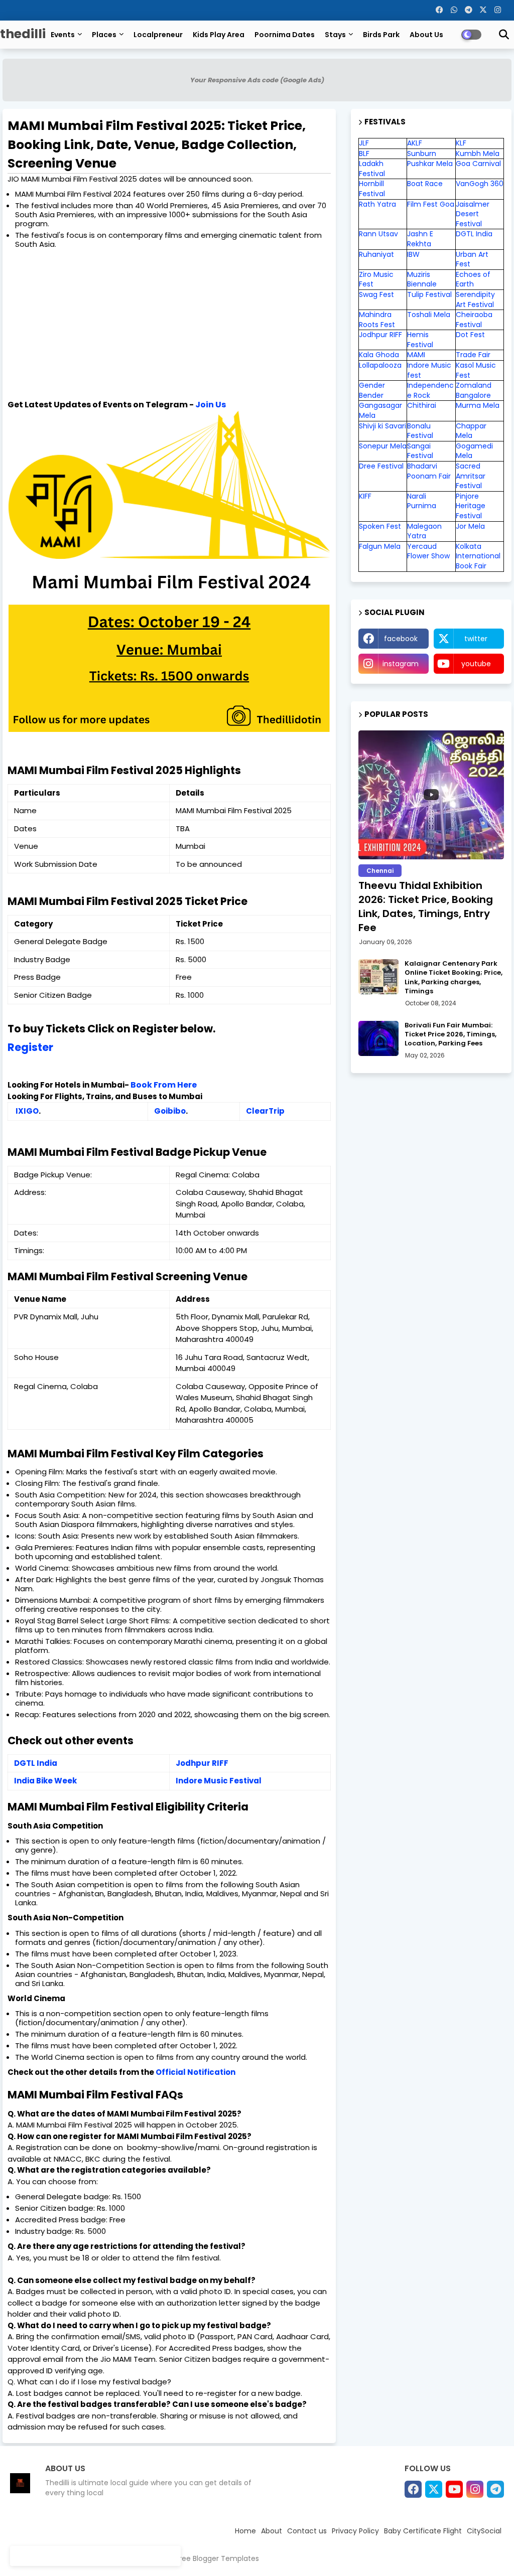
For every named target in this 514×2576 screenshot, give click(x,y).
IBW (413, 254)
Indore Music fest (429, 370)
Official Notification (196, 2072)
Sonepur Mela (383, 446)
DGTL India (36, 1763)
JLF (364, 143)
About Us (426, 35)
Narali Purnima (422, 501)
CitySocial (484, 2531)
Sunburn (422, 154)
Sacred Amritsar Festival (471, 476)
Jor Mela (470, 526)
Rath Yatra (377, 204)
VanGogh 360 (480, 184)
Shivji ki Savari (382, 426)
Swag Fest (376, 294)
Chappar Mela (471, 431)
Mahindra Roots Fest (377, 320)
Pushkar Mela (430, 164)
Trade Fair (474, 355)
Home (245, 2531)
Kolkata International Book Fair (478, 556)
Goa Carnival (478, 164)
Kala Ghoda (379, 355)
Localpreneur (158, 35)
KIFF (365, 496)
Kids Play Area (219, 35)
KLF (461, 143)
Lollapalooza (380, 365)
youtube (476, 664)
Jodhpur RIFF (202, 1763)
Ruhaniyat (376, 254)
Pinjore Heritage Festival (471, 506)
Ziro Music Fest (376, 279)
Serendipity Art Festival (475, 299)
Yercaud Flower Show (428, 551)
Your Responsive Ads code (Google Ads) (257, 80)
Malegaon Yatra (424, 531)
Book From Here (164, 1085)
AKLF (415, 143)
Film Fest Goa (431, 204)
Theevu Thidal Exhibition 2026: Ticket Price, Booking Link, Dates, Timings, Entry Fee (426, 906)
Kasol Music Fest (476, 370)
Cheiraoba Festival (474, 320)
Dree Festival (381, 466)
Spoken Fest (380, 526)
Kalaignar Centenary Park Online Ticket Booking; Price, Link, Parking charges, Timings (454, 977)
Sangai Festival (420, 451)
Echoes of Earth (473, 279)
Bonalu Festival (420, 431)
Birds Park (381, 35)
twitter (476, 639)
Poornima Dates (285, 35)
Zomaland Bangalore (474, 390)
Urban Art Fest (472, 259)
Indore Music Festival (219, 1781)
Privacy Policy (355, 2531)
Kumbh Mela (478, 154)
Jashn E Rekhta (420, 239)
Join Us (211, 405)
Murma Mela (478, 405)
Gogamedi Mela (474, 451)
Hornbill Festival (372, 189)
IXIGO (27, 1111)
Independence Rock (430, 390)
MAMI (416, 355)
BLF (364, 154)
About (272, 2531)
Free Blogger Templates (217, 2558)
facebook (401, 639)
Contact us (307, 2531)
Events (63, 35)
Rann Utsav (378, 234)
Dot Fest (470, 335)
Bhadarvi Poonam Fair (429, 471)
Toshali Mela (429, 315)
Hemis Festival (420, 340)
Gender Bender (372, 390)
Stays (335, 35)
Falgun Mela (380, 546)
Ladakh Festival (372, 169)
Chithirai (422, 405)
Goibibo (170, 1111)
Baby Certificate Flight (423, 2531)
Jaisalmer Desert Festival (473, 214)
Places (104, 35)
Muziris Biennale (422, 279)
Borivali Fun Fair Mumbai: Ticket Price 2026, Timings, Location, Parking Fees (451, 1034)
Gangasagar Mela (380, 410)
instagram (401, 664)
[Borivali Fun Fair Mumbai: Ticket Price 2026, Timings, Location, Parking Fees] (378, 1038)
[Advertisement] (173, 324)
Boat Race (425, 184)
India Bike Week (45, 1781)
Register (30, 1047)
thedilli (23, 34)
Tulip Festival (429, 294)
